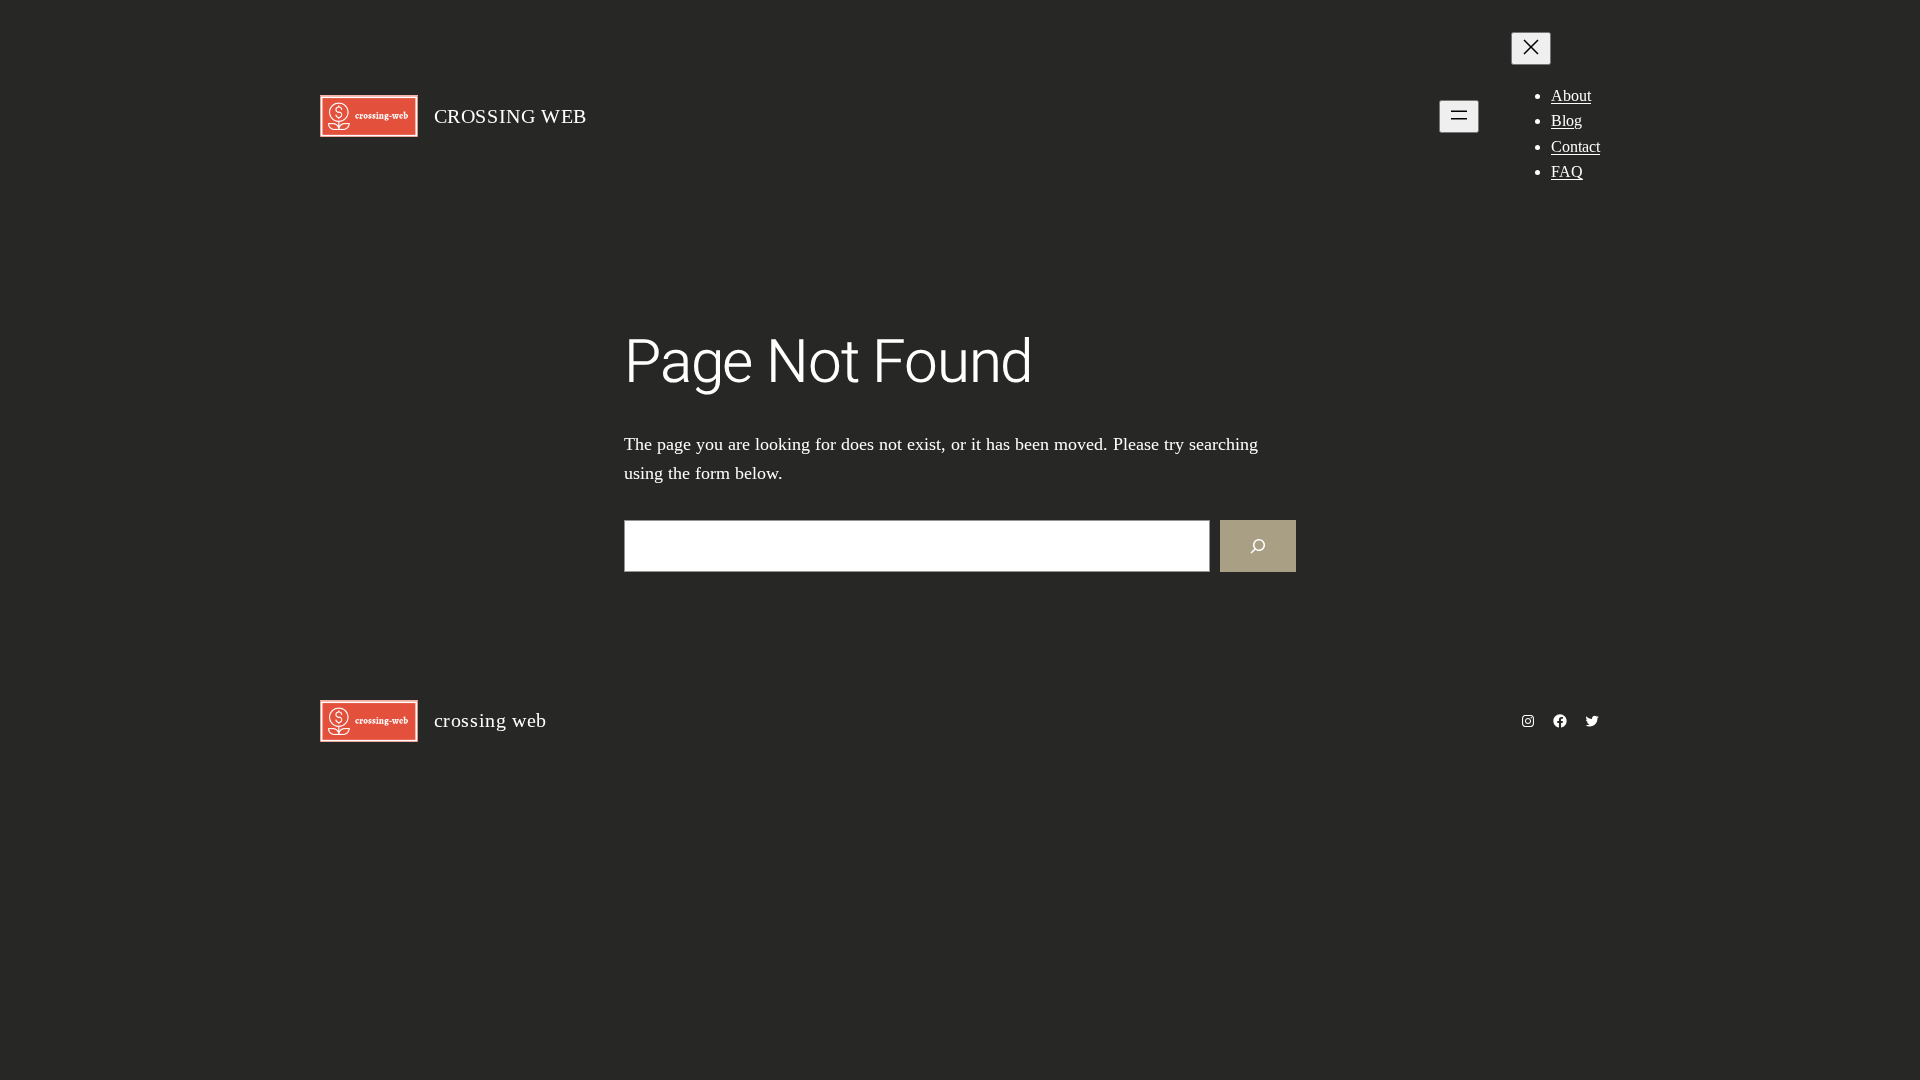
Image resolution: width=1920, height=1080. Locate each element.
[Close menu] (1531, 48)
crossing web (510, 116)
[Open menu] (1459, 116)
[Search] (1258, 546)
